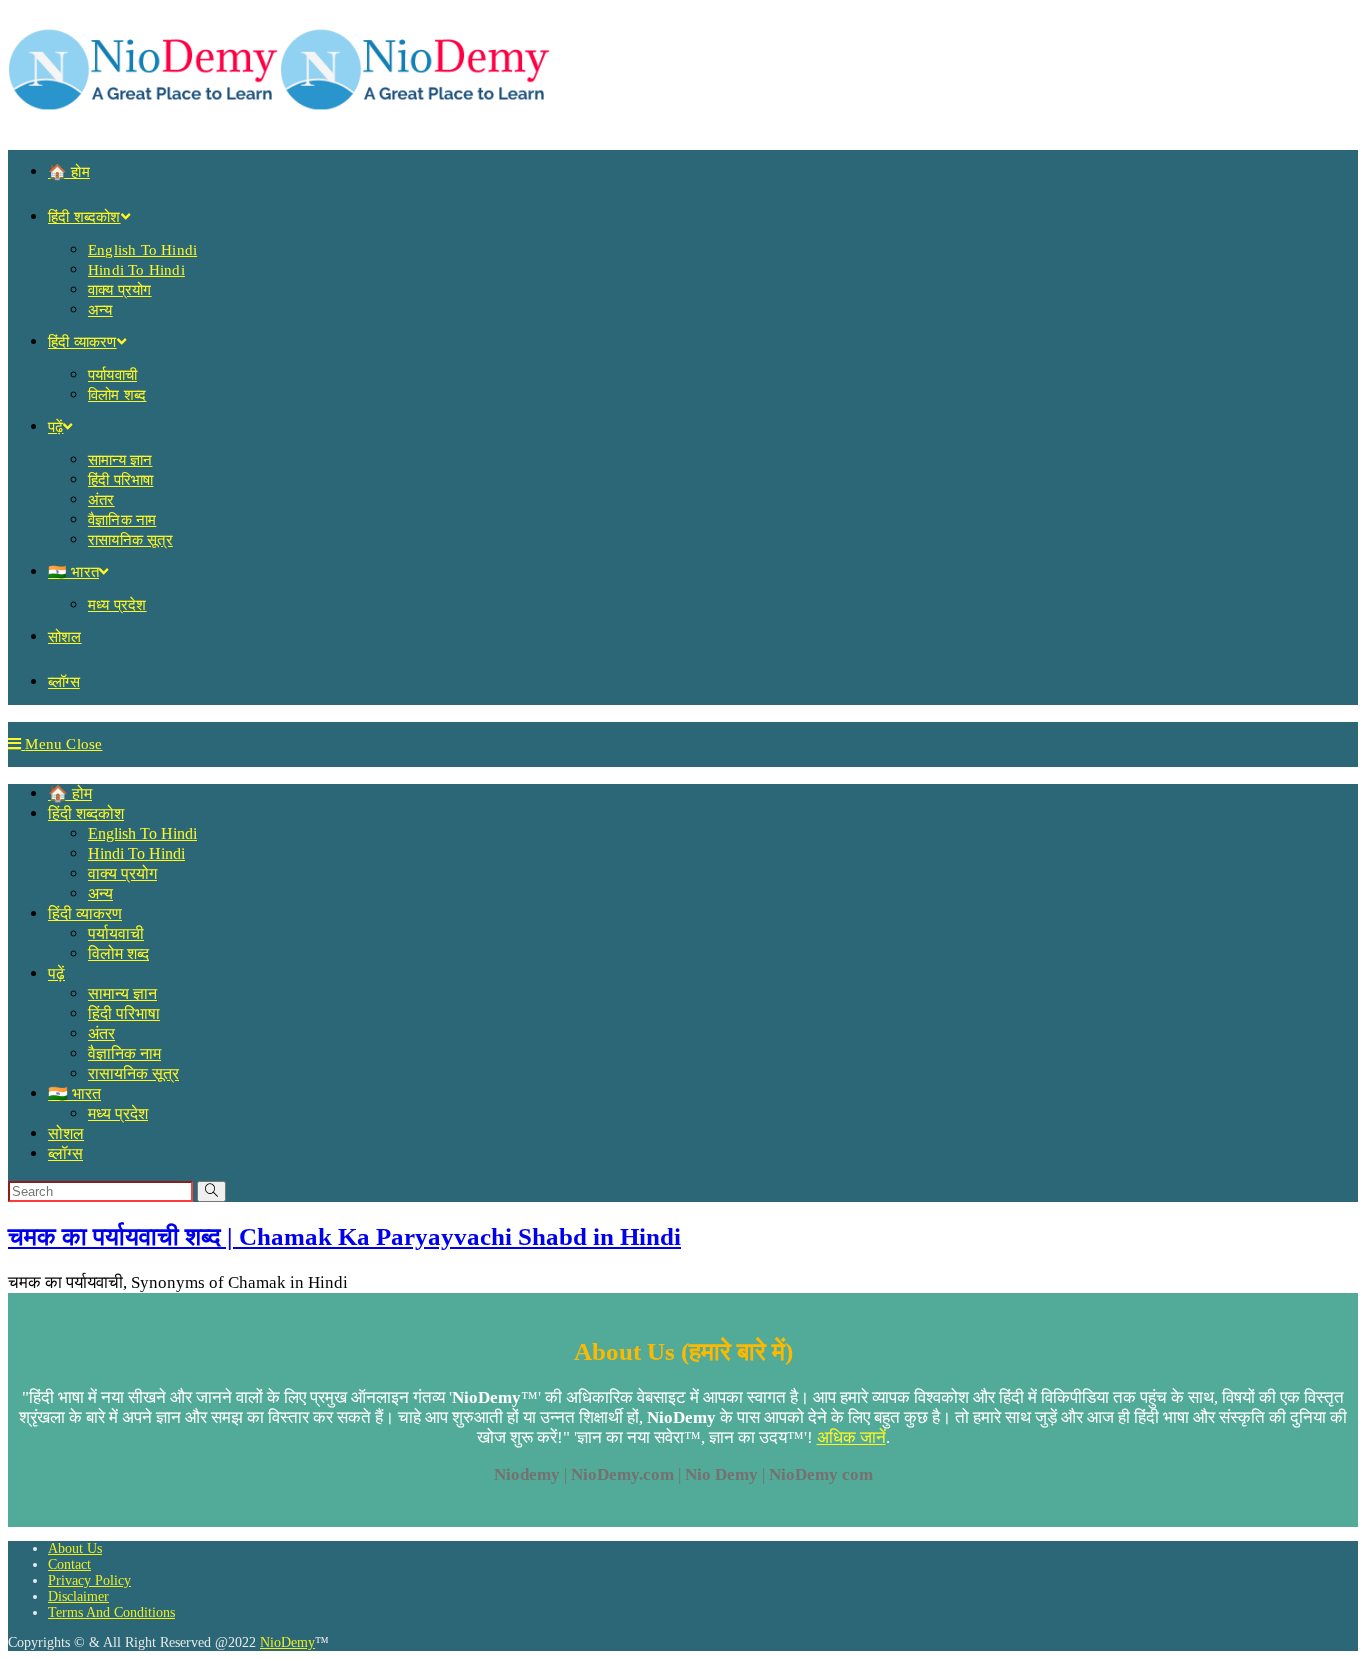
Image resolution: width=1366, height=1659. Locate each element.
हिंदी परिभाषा (124, 1013)
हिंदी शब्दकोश (86, 813)
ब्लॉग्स (65, 1153)
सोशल (66, 1133)
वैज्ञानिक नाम (124, 1053)
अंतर (101, 1033)
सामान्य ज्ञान (122, 993)
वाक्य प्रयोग (122, 873)
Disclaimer (78, 1596)
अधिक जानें (851, 1437)
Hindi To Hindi (136, 853)
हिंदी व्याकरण (85, 913)
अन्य (100, 893)
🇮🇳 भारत (74, 1093)
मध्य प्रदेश (118, 1113)
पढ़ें (56, 973)
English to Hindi (142, 833)
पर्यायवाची (116, 933)
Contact (69, 1564)
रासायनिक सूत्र (133, 1073)
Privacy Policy (89, 1580)
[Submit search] (211, 1191)
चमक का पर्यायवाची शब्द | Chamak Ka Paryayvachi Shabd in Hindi (344, 1236)
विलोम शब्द (118, 953)
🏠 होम (70, 793)
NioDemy (287, 1642)
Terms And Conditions (111, 1612)
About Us (75, 1548)
